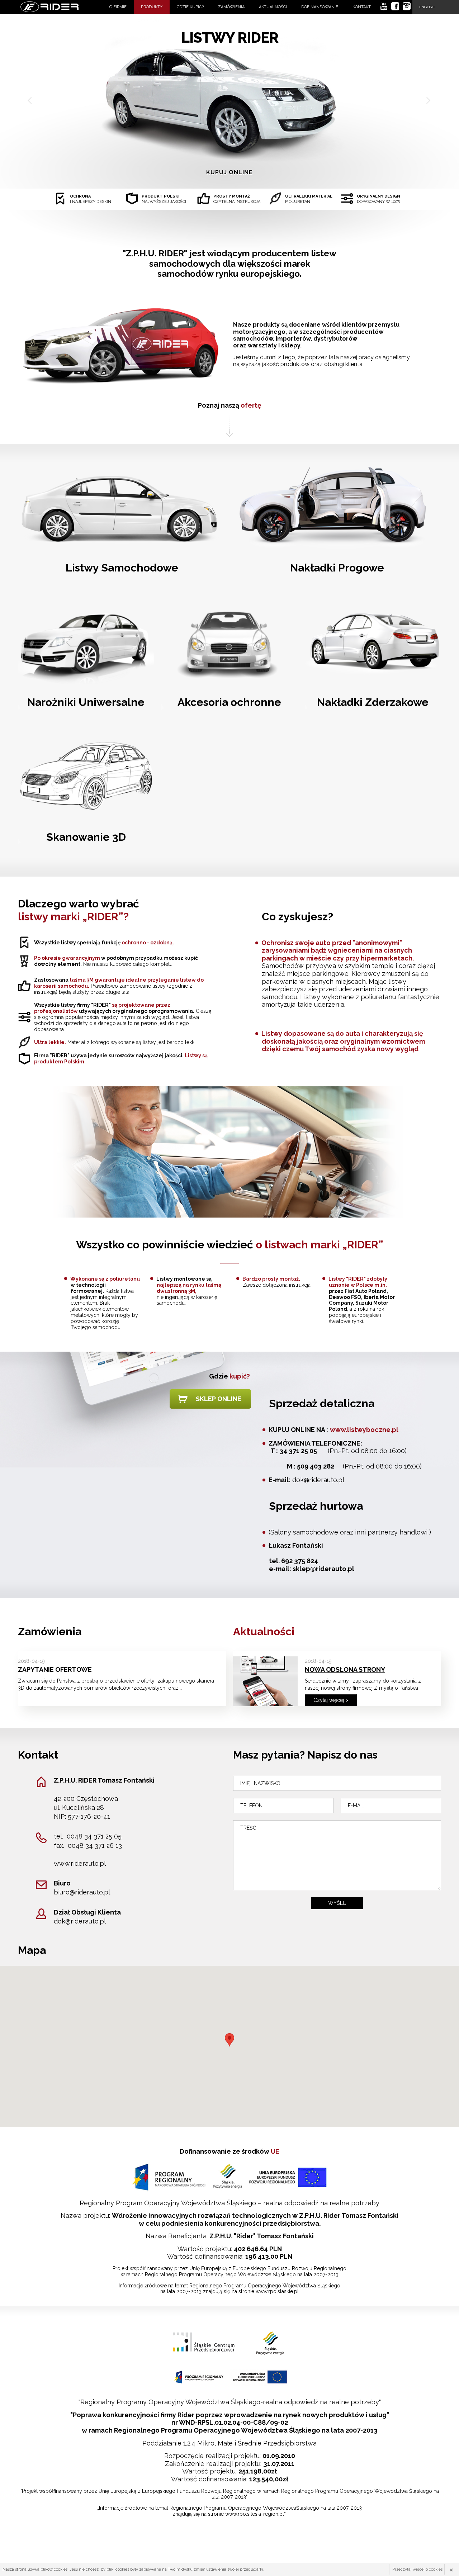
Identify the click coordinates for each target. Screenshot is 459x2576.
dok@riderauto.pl (318, 1480)
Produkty (152, 7)
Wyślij (337, 1903)
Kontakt (362, 7)
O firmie (118, 7)
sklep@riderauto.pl (323, 1569)
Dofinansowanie (320, 7)
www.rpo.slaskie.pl (277, 2291)
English (427, 7)
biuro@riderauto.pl (82, 1892)
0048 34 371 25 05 (94, 1836)
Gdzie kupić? (190, 7)
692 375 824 (300, 1561)
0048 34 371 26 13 (95, 1846)
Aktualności (273, 7)
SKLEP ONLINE (219, 1399)
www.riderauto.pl (80, 1863)
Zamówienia (231, 7)
